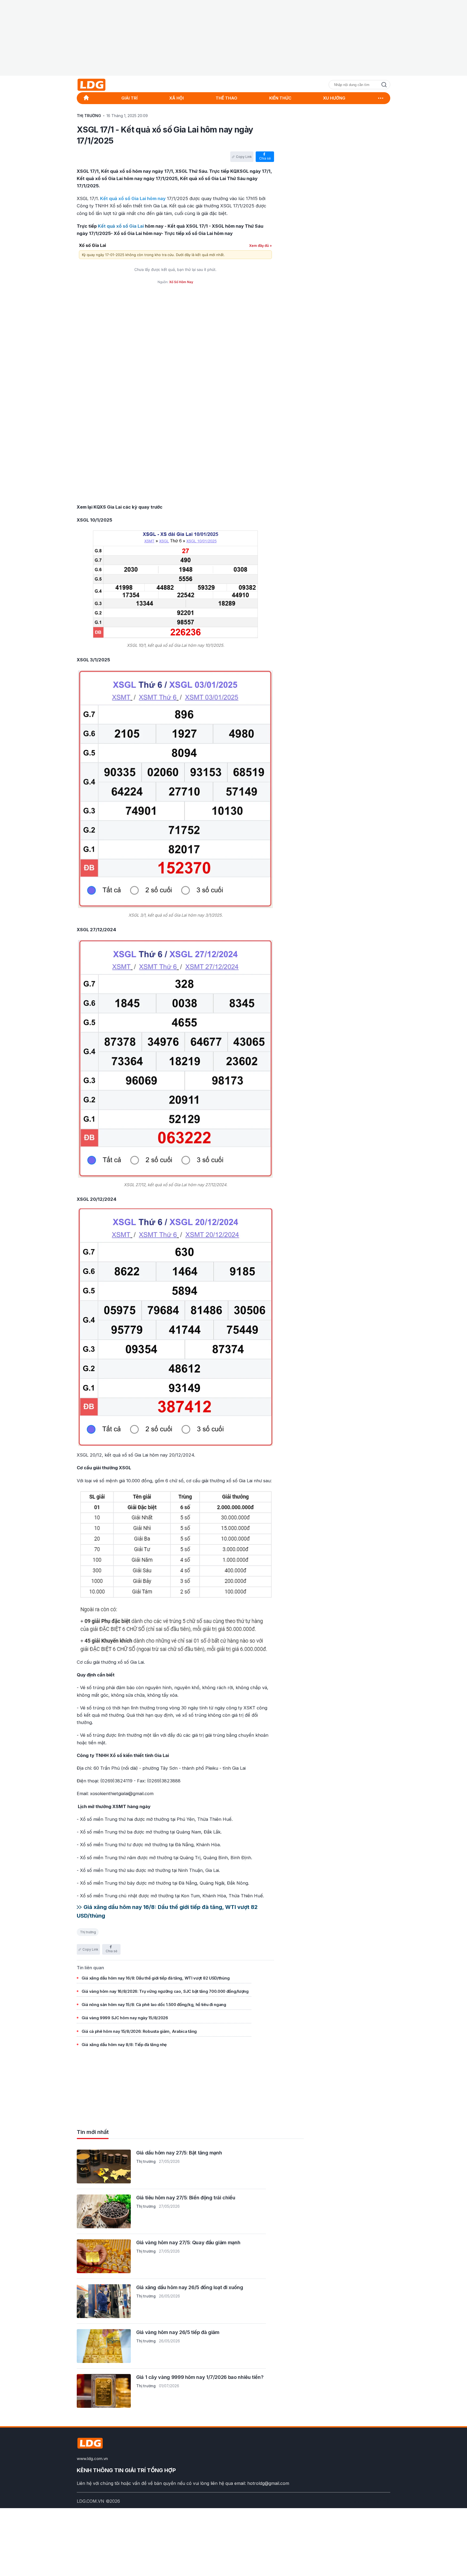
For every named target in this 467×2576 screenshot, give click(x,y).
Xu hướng (334, 98)
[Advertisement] (234, 38)
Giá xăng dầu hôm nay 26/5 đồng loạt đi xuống (190, 2287)
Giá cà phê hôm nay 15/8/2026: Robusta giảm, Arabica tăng (139, 2031)
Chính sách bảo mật (370, 2501)
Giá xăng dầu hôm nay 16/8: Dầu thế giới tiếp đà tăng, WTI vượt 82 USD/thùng (156, 1978)
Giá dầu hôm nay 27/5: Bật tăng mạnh (179, 2153)
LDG (104, 85)
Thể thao (226, 98)
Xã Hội (176, 98)
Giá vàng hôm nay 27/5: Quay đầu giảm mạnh (188, 2242)
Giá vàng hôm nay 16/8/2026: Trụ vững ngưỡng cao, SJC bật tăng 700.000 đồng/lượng (165, 1991)
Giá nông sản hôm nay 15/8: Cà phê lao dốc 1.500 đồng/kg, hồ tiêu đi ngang (154, 2005)
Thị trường (88, 1932)
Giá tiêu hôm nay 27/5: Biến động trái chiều (186, 2198)
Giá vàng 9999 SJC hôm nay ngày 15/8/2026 (125, 2018)
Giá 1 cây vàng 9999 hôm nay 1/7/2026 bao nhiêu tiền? (200, 2377)
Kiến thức (280, 98)
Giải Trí (129, 98)
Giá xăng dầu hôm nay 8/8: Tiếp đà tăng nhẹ (124, 2045)
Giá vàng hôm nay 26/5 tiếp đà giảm (178, 2332)
